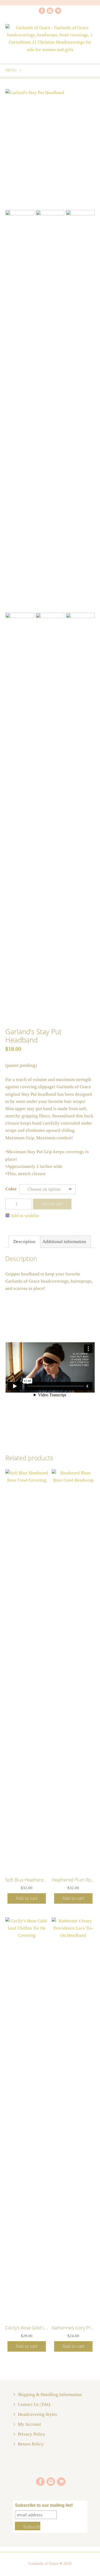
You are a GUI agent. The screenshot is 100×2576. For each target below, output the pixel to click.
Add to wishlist (25, 1216)
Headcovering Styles (37, 2414)
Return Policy (31, 2444)
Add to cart (52, 1204)
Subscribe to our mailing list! (44, 2505)
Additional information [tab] (64, 1242)
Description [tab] (24, 1242)
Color (11, 1189)
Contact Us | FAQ (34, 2404)
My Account (29, 2424)
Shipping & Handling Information (50, 2395)
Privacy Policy (32, 2434)
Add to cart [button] (27, 1898)
